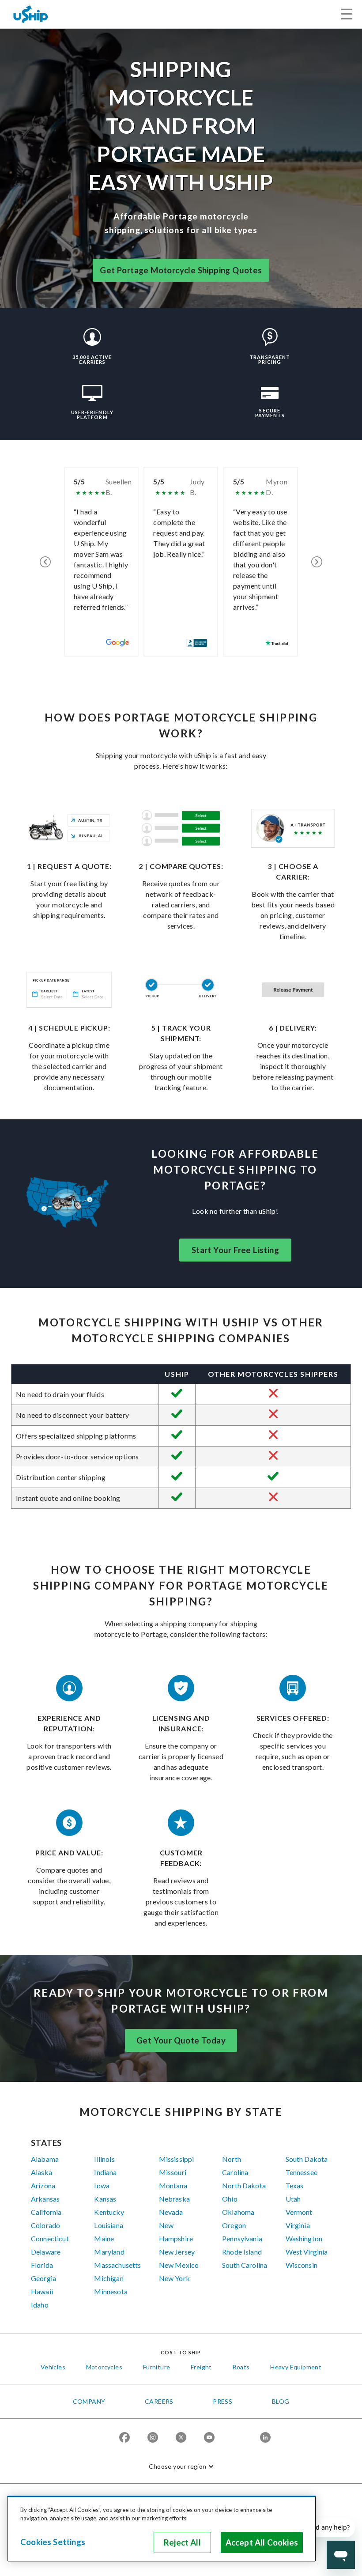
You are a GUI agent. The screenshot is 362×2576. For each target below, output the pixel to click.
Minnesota (111, 2291)
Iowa (102, 2185)
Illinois (104, 2159)
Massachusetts (117, 2265)
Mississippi (177, 2159)
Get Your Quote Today (181, 2040)
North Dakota (244, 2185)
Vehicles (53, 2367)
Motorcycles (104, 2367)
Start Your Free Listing (235, 1250)
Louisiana (108, 2225)
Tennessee (302, 2172)
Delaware (46, 2252)
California (46, 2212)
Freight (201, 2367)
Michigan (109, 2278)
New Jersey (177, 2252)
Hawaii (42, 2291)
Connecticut (50, 2238)
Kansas (105, 2199)
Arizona (43, 2185)
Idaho (40, 2305)
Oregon (234, 2225)
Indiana (105, 2172)
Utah (293, 2199)
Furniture (157, 2367)
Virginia (298, 2225)
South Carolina (245, 2265)
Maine (104, 2238)
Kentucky (109, 2212)
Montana (173, 2185)
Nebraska (174, 2199)
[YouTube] (209, 2438)
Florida (42, 2265)
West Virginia (307, 2252)
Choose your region (177, 2466)
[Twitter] (181, 2438)
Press (222, 2401)
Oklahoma (238, 2212)
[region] (162, 2529)
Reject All (182, 2542)
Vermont (299, 2212)
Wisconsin (302, 2265)
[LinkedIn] (265, 2438)
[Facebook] (124, 2438)
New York (174, 2278)
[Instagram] (153, 2438)
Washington (304, 2238)
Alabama (45, 2159)
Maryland (109, 2252)
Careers (159, 2401)
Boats (241, 2367)
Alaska (41, 2172)
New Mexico (179, 2265)
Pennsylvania (242, 2238)
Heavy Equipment (296, 2367)
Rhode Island (242, 2252)
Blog (281, 2401)
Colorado (45, 2225)
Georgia (43, 2278)
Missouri (173, 2172)
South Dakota (307, 2159)
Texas (295, 2185)
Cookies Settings (53, 2542)
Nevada (171, 2212)
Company (89, 2401)
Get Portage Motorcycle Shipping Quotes (181, 270)
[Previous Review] (45, 562)
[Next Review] (317, 562)
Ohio (230, 2199)
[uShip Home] (31, 14)
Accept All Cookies (262, 2542)
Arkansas (45, 2199)
